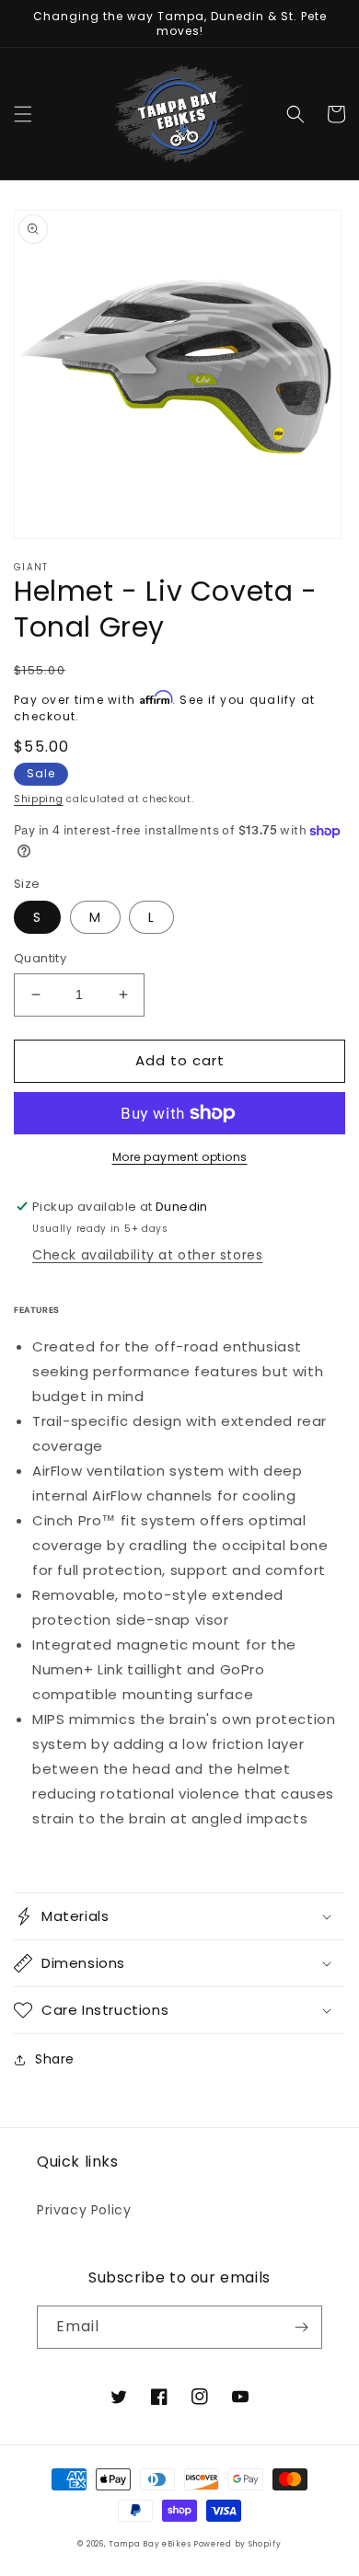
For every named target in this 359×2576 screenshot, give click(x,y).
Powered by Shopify (237, 2544)
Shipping (39, 799)
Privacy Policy (84, 2210)
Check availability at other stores (147, 1255)
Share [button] (55, 2059)
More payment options (180, 1157)
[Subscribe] (301, 2327)
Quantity (40, 958)
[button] (23, 114)
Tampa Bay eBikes (151, 2544)
